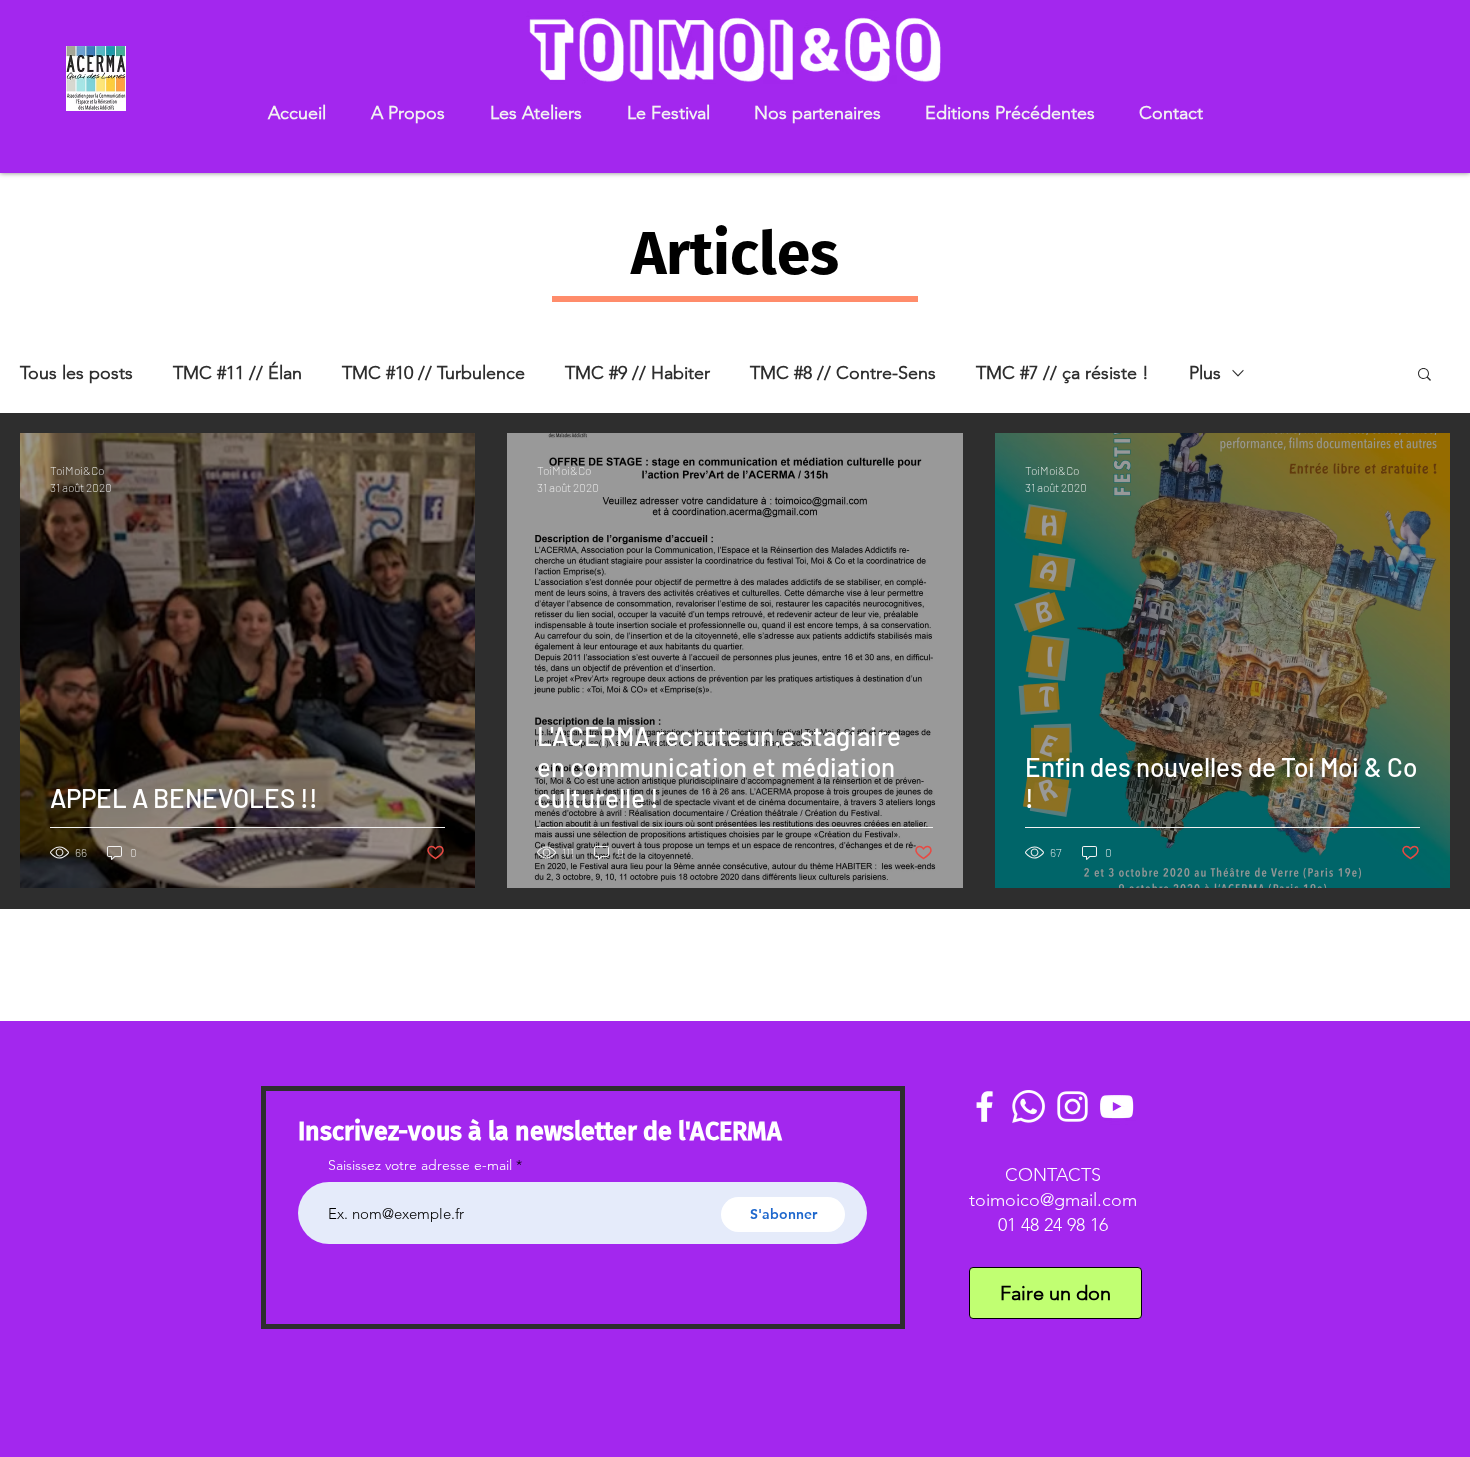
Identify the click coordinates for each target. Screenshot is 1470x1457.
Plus (1205, 373)
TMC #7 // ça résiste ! (1062, 373)
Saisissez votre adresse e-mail (420, 1165)
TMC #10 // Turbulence (433, 373)
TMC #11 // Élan (237, 373)
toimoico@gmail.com (1053, 1200)
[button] (407, 113)
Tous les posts (76, 373)
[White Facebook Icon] (984, 1106)
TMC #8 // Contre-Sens (843, 373)
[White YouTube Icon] (1116, 1106)
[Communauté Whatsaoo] (1028, 1106)
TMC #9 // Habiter (637, 373)
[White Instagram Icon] (1072, 1106)
